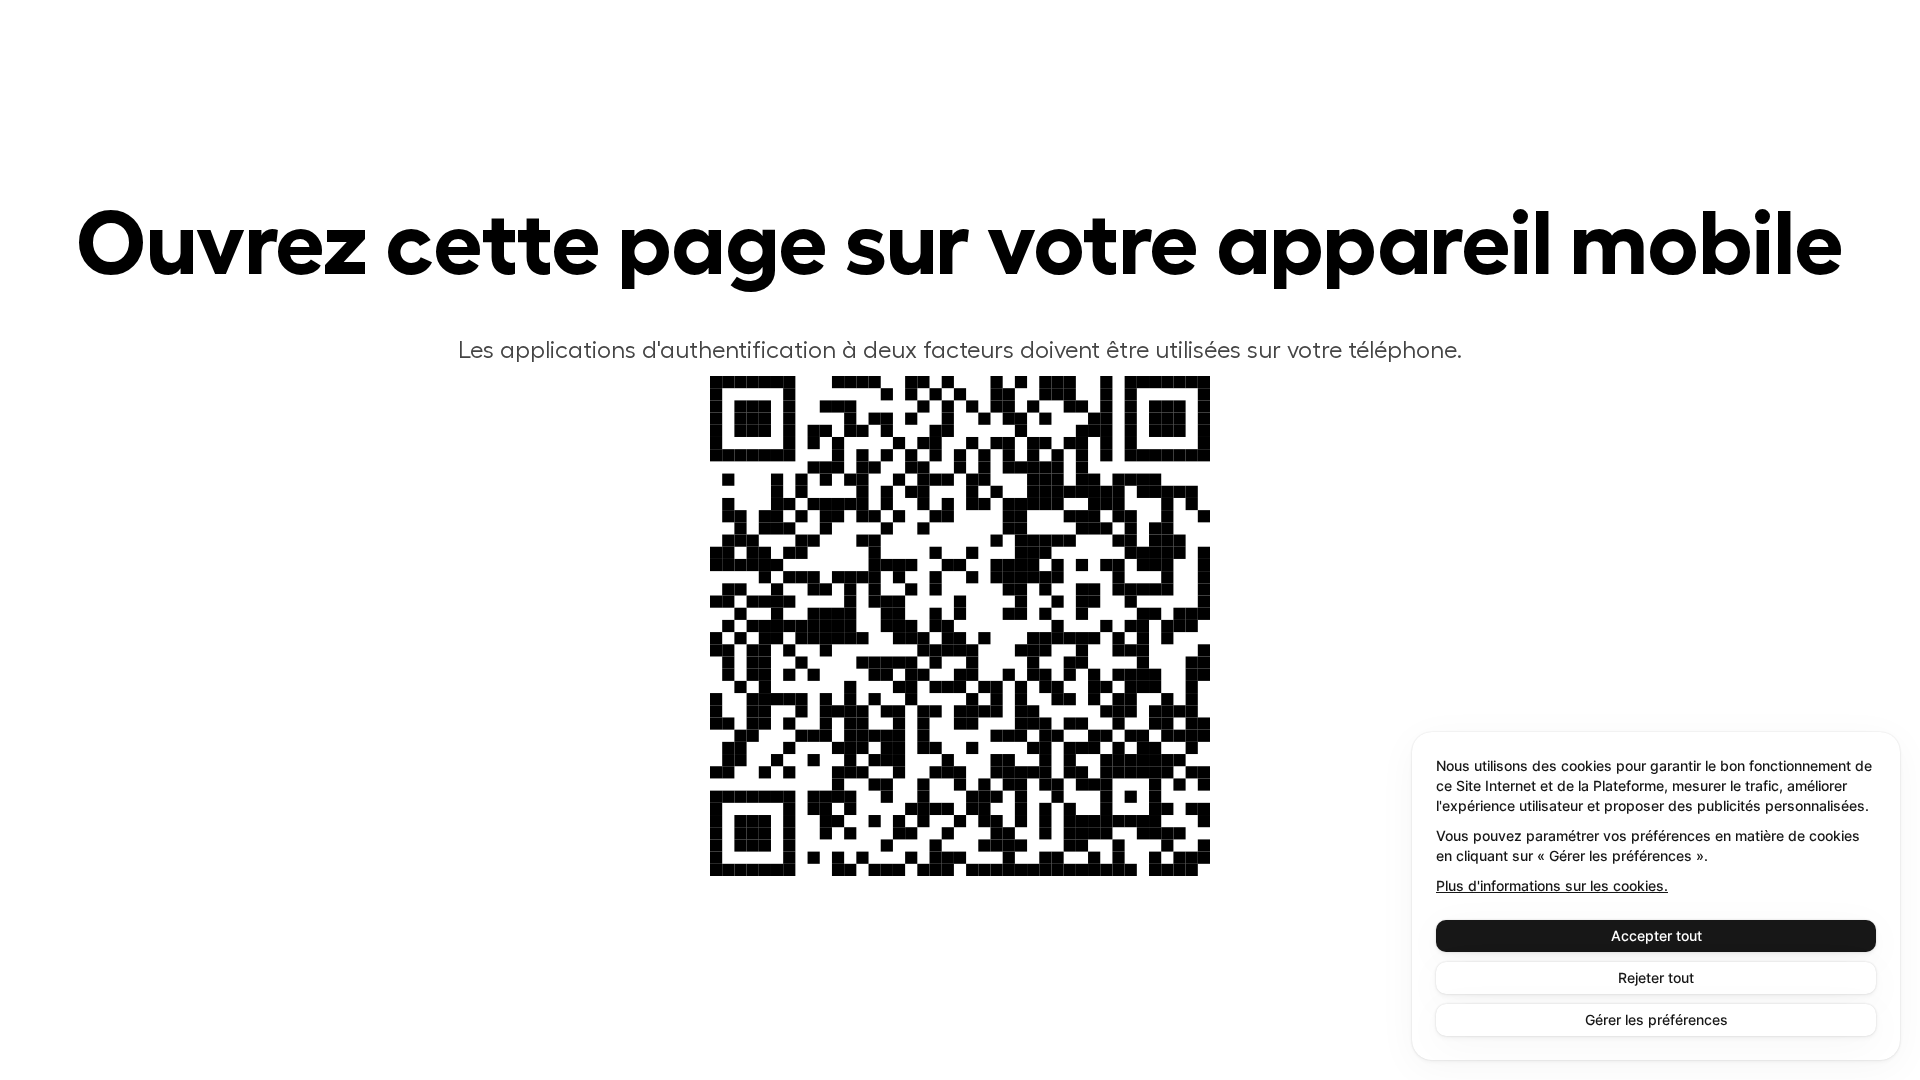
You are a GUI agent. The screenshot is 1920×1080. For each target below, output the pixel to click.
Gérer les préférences (1656, 1019)
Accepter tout (1656, 935)
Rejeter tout (1656, 977)
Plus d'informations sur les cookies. (1552, 885)
